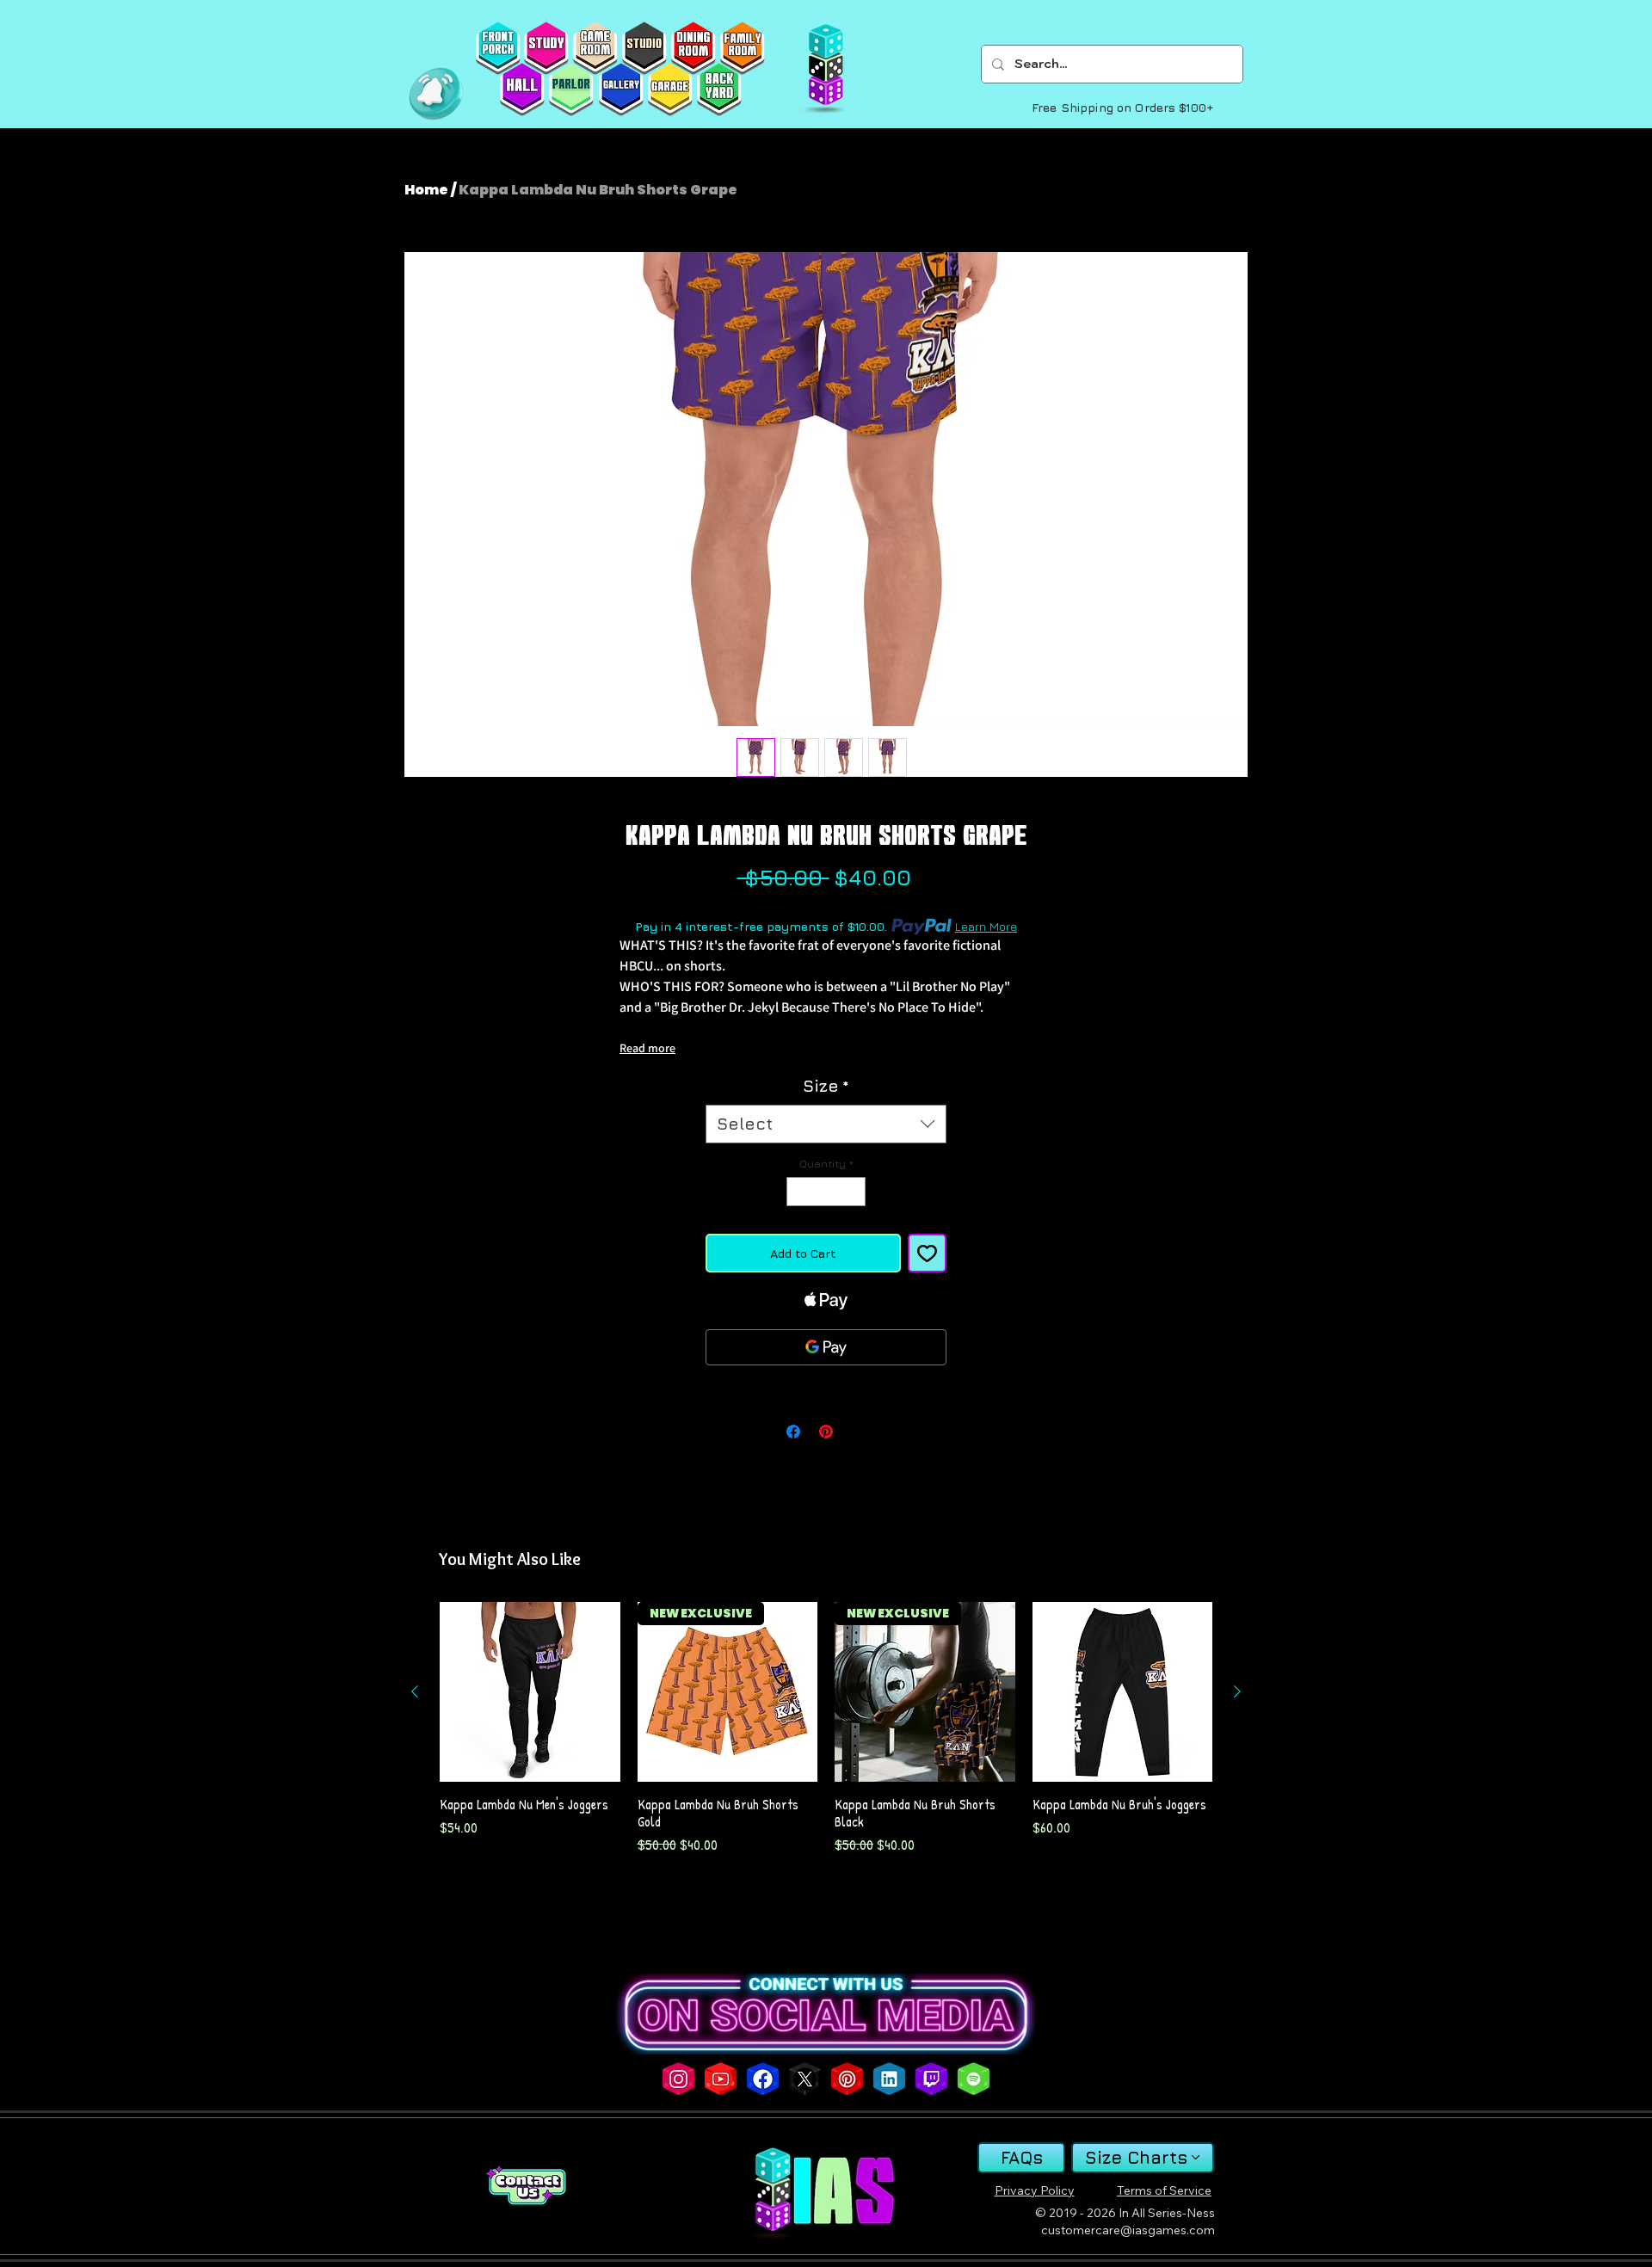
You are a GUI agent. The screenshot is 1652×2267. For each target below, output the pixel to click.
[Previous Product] (415, 1691)
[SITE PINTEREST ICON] (847, 2079)
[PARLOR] (571, 89)
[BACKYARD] (719, 89)
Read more (647, 1048)
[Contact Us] (526, 2186)
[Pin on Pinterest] (826, 1432)
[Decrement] (798, 1192)
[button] (436, 94)
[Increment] (854, 1192)
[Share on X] (859, 1432)
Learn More (986, 926)
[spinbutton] (826, 1192)
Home (426, 190)
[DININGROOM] (693, 48)
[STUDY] (546, 48)
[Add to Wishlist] (927, 1253)
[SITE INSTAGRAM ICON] (678, 2079)
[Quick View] (530, 1692)
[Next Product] (1237, 1691)
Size (826, 1086)
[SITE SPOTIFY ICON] (974, 2079)
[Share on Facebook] (793, 1432)
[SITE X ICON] (805, 2079)
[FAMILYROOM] (742, 48)
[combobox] (826, 1124)
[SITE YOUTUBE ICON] (721, 2079)
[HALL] (522, 89)
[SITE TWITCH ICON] (931, 2079)
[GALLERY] (621, 89)
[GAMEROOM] (595, 48)
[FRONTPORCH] (498, 48)
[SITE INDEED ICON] (889, 2079)
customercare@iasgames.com (1128, 2230)
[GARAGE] (670, 89)
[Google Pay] (826, 1347)
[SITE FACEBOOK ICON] (763, 2079)
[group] (826, 1729)
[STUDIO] (644, 48)
